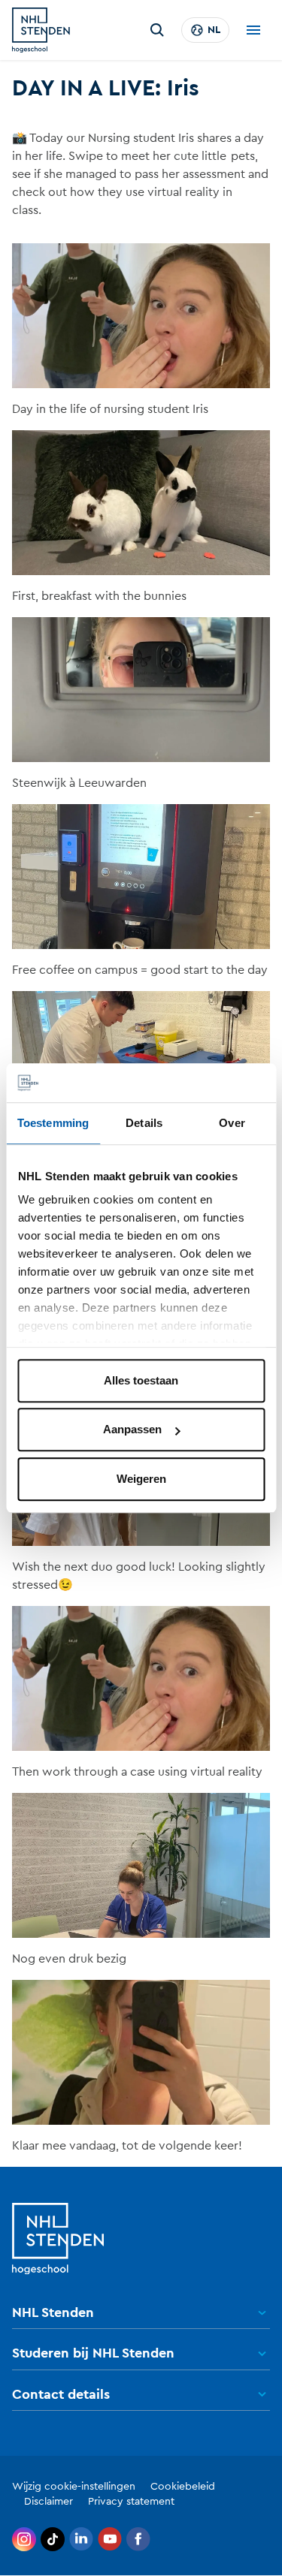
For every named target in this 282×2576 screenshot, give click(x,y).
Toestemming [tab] (53, 1123)
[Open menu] (253, 30)
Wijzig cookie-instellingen (74, 2487)
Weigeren (141, 1479)
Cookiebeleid (183, 2487)
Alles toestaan (141, 1380)
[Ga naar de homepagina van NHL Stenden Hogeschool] (41, 30)
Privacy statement (131, 2502)
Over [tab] (232, 1123)
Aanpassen (132, 1430)
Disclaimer (49, 2502)
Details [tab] (144, 1123)
